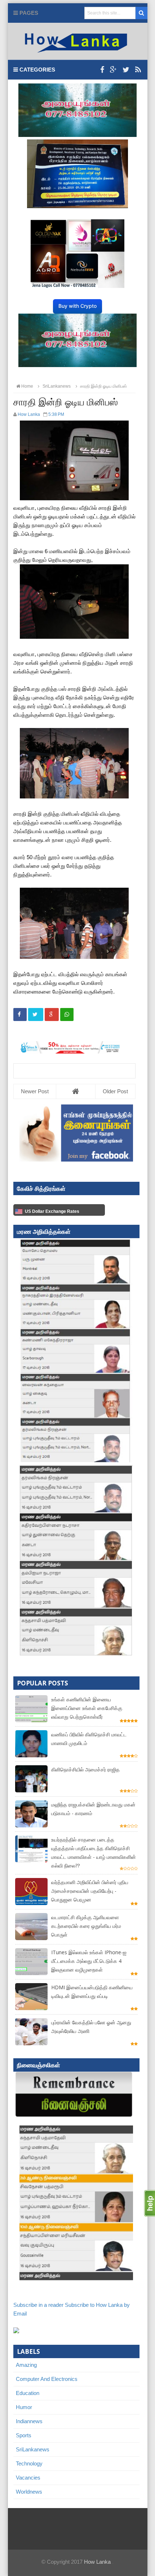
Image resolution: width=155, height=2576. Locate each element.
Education (28, 2393)
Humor (24, 2407)
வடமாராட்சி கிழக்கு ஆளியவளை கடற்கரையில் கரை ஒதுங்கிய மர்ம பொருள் (86, 1926)
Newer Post (35, 1091)
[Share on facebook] (20, 1015)
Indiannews (29, 2421)
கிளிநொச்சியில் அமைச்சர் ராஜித (85, 1769)
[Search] (141, 13)
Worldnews (29, 2492)
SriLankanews (33, 2449)
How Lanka (97, 2562)
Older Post (115, 1091)
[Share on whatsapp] (67, 1015)
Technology (29, 2463)
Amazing (26, 2365)
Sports (24, 2435)
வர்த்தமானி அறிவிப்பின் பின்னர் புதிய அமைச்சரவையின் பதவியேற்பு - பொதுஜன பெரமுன (90, 1891)
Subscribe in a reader (38, 2305)
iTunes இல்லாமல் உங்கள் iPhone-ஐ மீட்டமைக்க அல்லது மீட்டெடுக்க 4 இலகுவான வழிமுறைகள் (89, 1961)
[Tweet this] (36, 1015)
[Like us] (102, 70)
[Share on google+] (52, 1015)
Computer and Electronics (47, 2379)
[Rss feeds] (138, 70)
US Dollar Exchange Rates (52, 1211)
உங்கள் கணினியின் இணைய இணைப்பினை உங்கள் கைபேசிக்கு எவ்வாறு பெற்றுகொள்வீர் (87, 1708)
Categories (37, 70)
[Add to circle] (113, 70)
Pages (28, 13)
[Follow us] (126, 70)
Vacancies (28, 2478)
